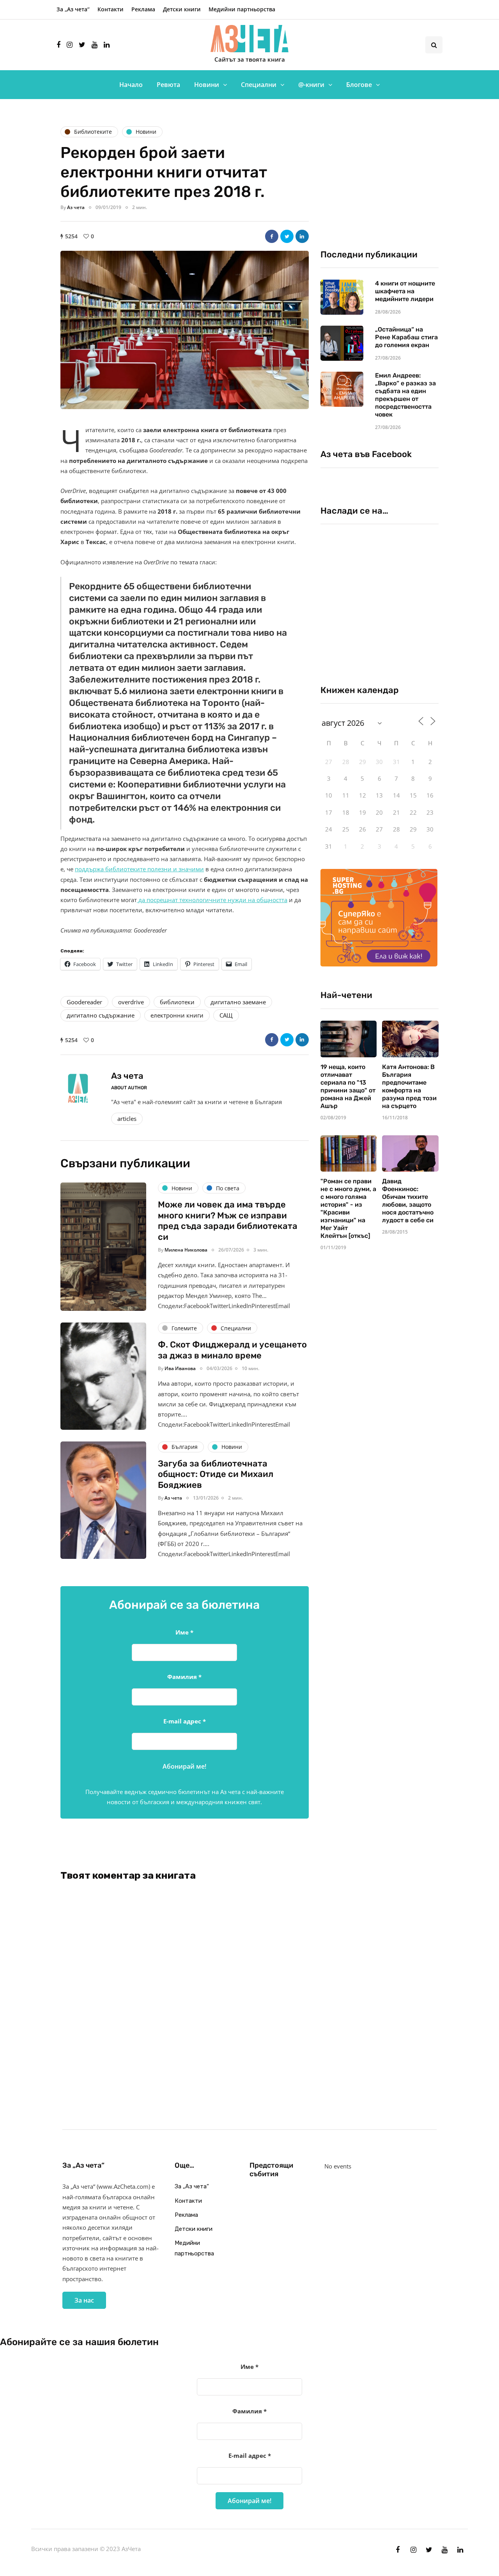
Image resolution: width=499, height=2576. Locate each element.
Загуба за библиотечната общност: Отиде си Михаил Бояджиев (216, 1474)
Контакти (111, 9)
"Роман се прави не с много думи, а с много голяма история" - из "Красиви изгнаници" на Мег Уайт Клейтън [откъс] (348, 1208)
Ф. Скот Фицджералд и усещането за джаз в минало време (232, 1350)
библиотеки (177, 1002)
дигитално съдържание (101, 1015)
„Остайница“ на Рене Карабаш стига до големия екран (406, 337)
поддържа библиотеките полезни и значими (139, 869)
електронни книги (177, 1015)
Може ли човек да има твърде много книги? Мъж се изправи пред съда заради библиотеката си (228, 1221)
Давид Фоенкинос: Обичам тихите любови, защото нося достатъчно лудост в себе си (408, 1201)
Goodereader (84, 1002)
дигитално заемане (238, 1002)
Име (184, 1632)
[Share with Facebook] (272, 236)
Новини (207, 85)
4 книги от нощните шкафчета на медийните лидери (405, 291)
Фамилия (184, 1677)
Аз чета (76, 207)
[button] (185, 330)
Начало (131, 85)
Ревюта (168, 85)
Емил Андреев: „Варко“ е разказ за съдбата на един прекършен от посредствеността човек (405, 395)
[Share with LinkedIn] (302, 236)
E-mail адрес (185, 1721)
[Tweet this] (287, 236)
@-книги (311, 85)
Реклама (143, 9)
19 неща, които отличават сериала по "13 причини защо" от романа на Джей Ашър (348, 1086)
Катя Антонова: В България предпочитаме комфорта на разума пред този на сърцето (409, 1086)
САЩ (226, 1015)
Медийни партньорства (242, 9)
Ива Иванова (180, 1368)
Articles (127, 1119)
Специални (259, 85)
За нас (84, 2300)
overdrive (131, 1002)
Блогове (359, 85)
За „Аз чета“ (73, 9)
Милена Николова (186, 1250)
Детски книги (182, 9)
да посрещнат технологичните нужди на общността (212, 900)
